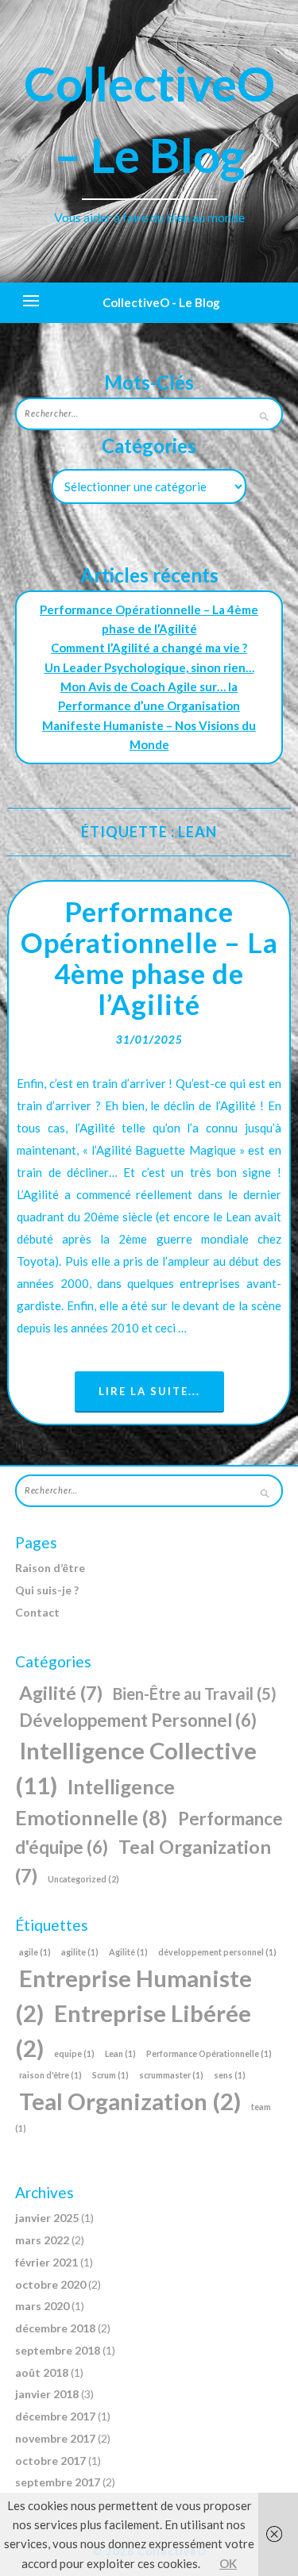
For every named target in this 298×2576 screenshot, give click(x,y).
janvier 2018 (47, 2394)
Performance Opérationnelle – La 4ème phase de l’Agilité (149, 957)
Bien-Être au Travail (195, 1694)
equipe (74, 2053)
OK (228, 2563)
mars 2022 (42, 2240)
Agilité (61, 1693)
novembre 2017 (55, 2438)
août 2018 (42, 2372)
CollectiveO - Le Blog (161, 302)
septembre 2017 (58, 2482)
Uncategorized (83, 1879)
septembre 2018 (58, 2350)
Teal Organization (130, 2101)
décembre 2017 (55, 2416)
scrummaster (171, 2075)
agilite (80, 1952)
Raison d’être (50, 1568)
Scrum (110, 2075)
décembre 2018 (55, 2328)
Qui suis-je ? (47, 1590)
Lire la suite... (149, 1391)
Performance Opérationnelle (209, 2053)
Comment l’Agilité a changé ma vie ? (149, 648)
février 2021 (46, 2262)
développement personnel (217, 1952)
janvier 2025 (47, 2218)
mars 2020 (42, 2306)
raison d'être (50, 2075)
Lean (120, 2053)
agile (35, 1952)
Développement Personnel (138, 1720)
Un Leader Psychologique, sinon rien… (149, 667)
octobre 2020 (50, 2284)
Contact (37, 1612)
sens (230, 2075)
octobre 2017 (50, 2461)
